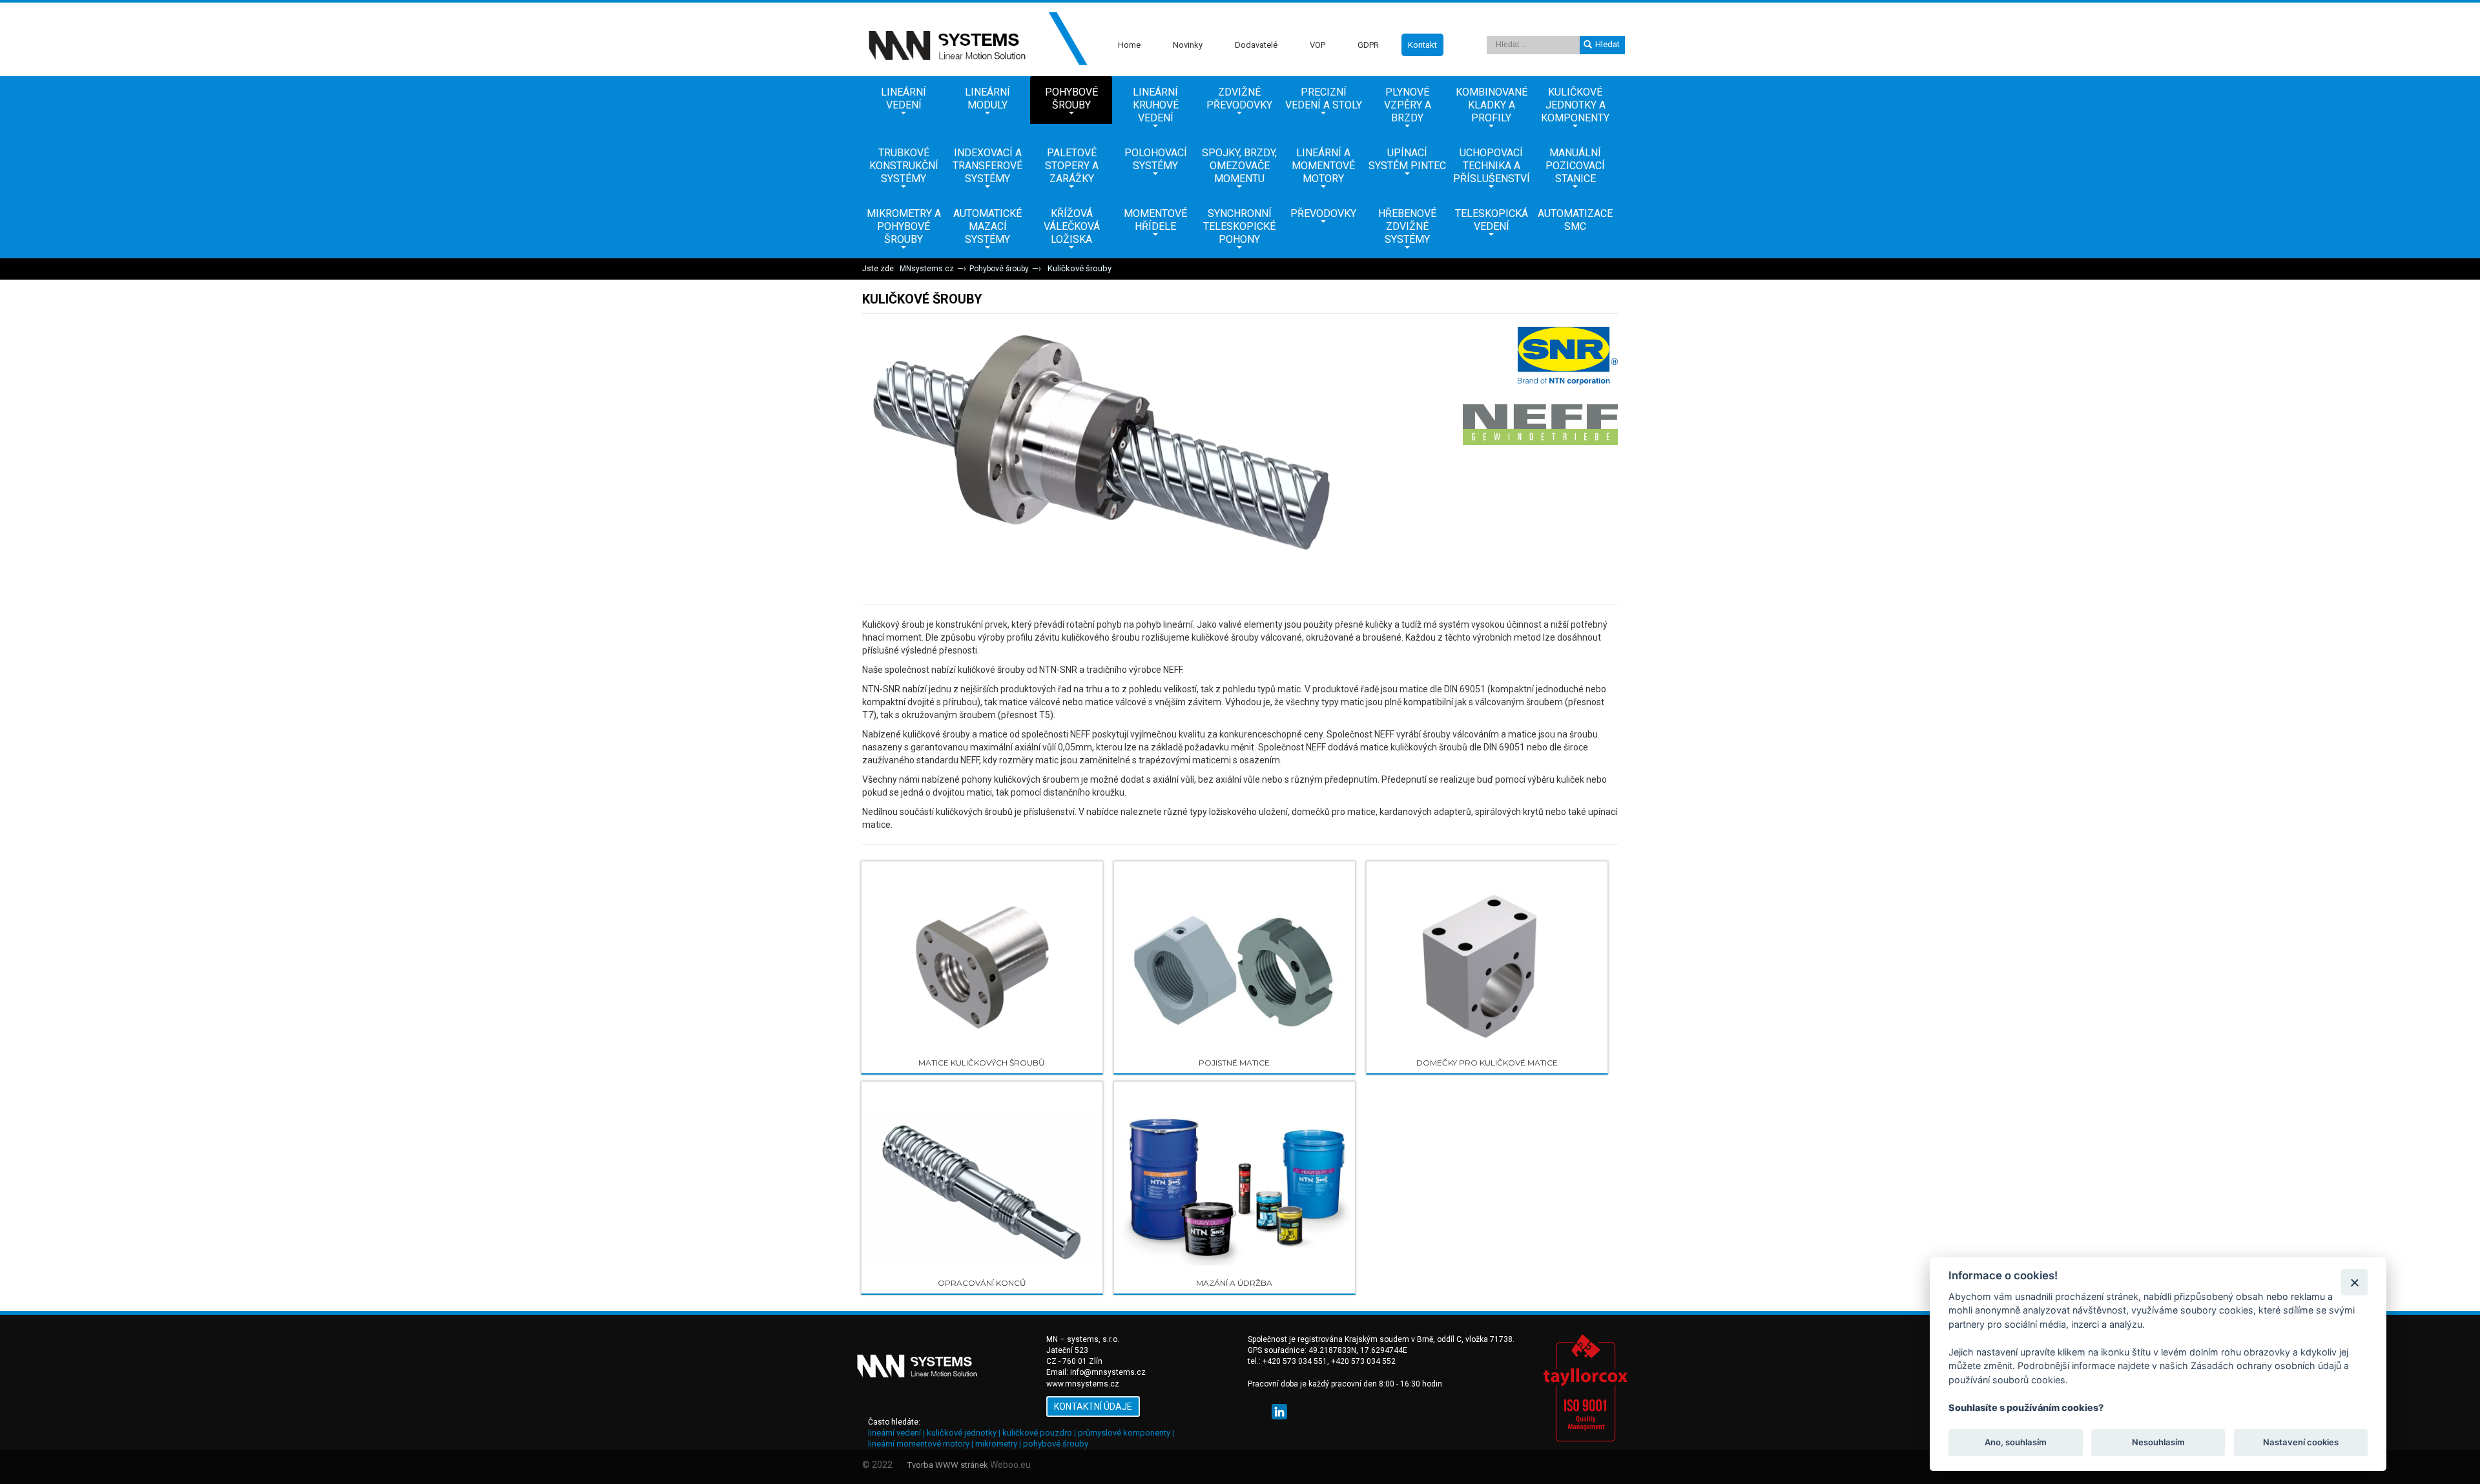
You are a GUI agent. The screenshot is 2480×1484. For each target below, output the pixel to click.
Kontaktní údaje (1093, 1407)
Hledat (1607, 44)
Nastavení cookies (2301, 1443)
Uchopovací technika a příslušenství (1492, 166)
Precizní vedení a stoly (1324, 98)
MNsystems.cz (927, 269)
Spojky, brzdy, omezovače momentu (1239, 166)
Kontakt (1422, 45)
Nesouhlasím (2158, 1443)
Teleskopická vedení (1492, 220)
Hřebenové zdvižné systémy (1407, 226)
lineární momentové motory (919, 1444)
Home (1129, 45)
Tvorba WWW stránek (948, 1465)
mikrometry (996, 1444)
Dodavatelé (1256, 45)
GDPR (1368, 45)
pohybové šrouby (1056, 1444)
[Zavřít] (2354, 1282)
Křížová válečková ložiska (1072, 226)
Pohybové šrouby (1071, 98)
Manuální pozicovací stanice (1575, 166)
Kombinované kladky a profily (1492, 105)
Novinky (1188, 45)
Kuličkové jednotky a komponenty (1575, 105)
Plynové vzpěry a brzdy (1408, 105)
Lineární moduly (987, 98)
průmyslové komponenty (1124, 1433)
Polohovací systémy (1156, 159)
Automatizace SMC (1575, 220)
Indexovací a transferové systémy (987, 166)
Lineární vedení (904, 98)
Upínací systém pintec (1407, 159)
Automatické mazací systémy (987, 226)
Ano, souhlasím (2016, 1443)
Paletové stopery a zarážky (1072, 166)
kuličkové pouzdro (1037, 1433)
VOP (1317, 45)
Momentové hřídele (1155, 220)
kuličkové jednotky (962, 1433)
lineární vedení (894, 1433)
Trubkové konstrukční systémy (904, 166)
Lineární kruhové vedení (1156, 105)
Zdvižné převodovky (1239, 98)
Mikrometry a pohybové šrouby (904, 226)
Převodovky (1323, 213)
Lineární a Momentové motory (1323, 166)
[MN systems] (975, 39)
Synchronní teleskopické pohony (1239, 226)
